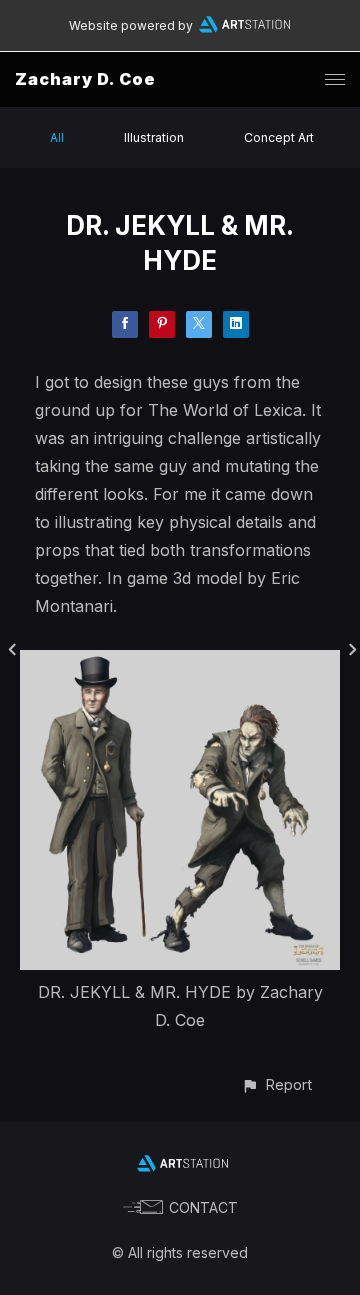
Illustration (154, 137)
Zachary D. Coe (85, 79)
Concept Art (279, 137)
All (57, 137)
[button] (276, 1084)
